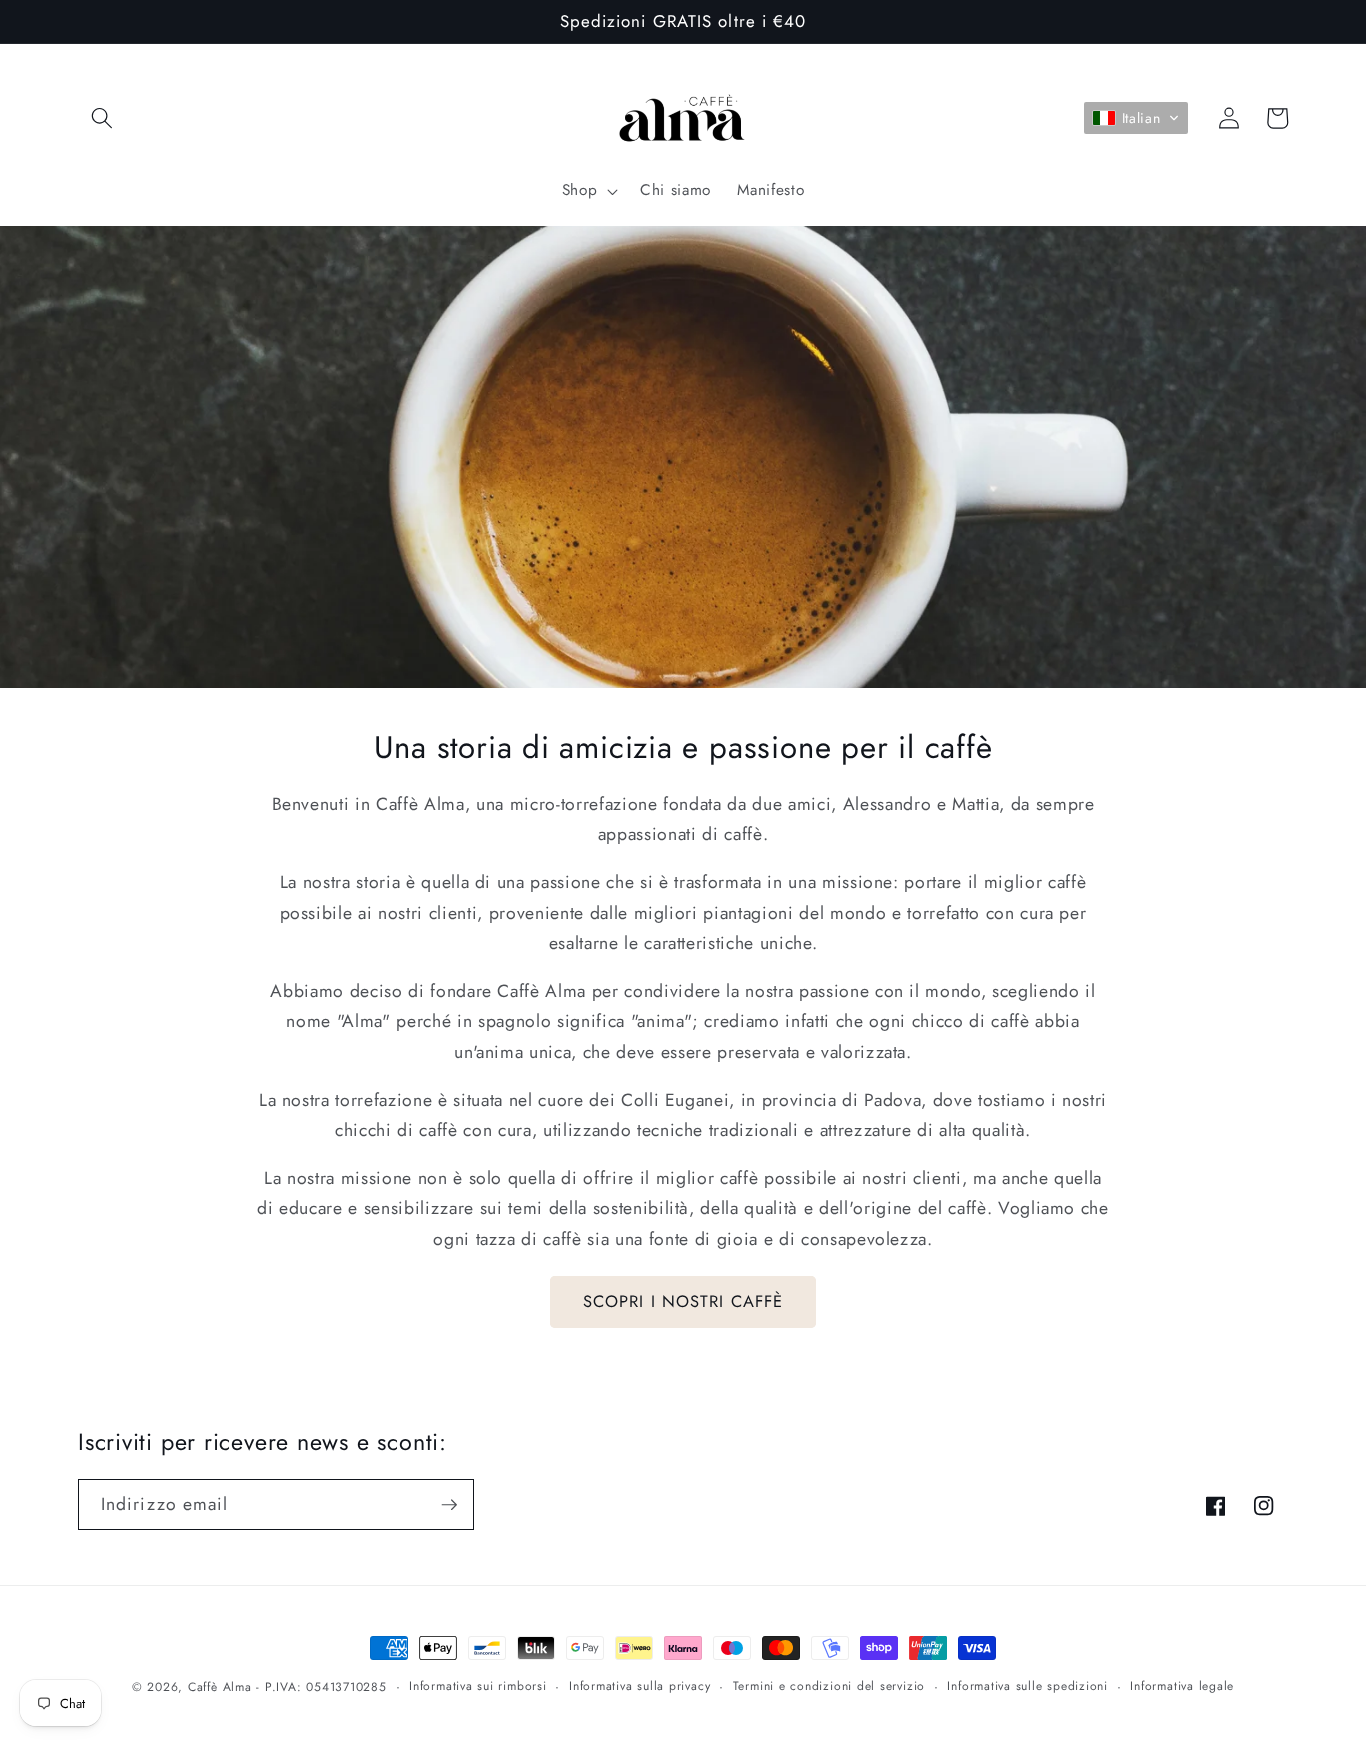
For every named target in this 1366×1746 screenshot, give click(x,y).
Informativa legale (1182, 1686)
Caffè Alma (220, 1687)
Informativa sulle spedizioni (1027, 1686)
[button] (102, 118)
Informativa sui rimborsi (477, 1686)
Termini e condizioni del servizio (829, 1686)
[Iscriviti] (449, 1505)
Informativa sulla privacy (639, 1686)
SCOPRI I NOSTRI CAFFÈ (683, 1301)
